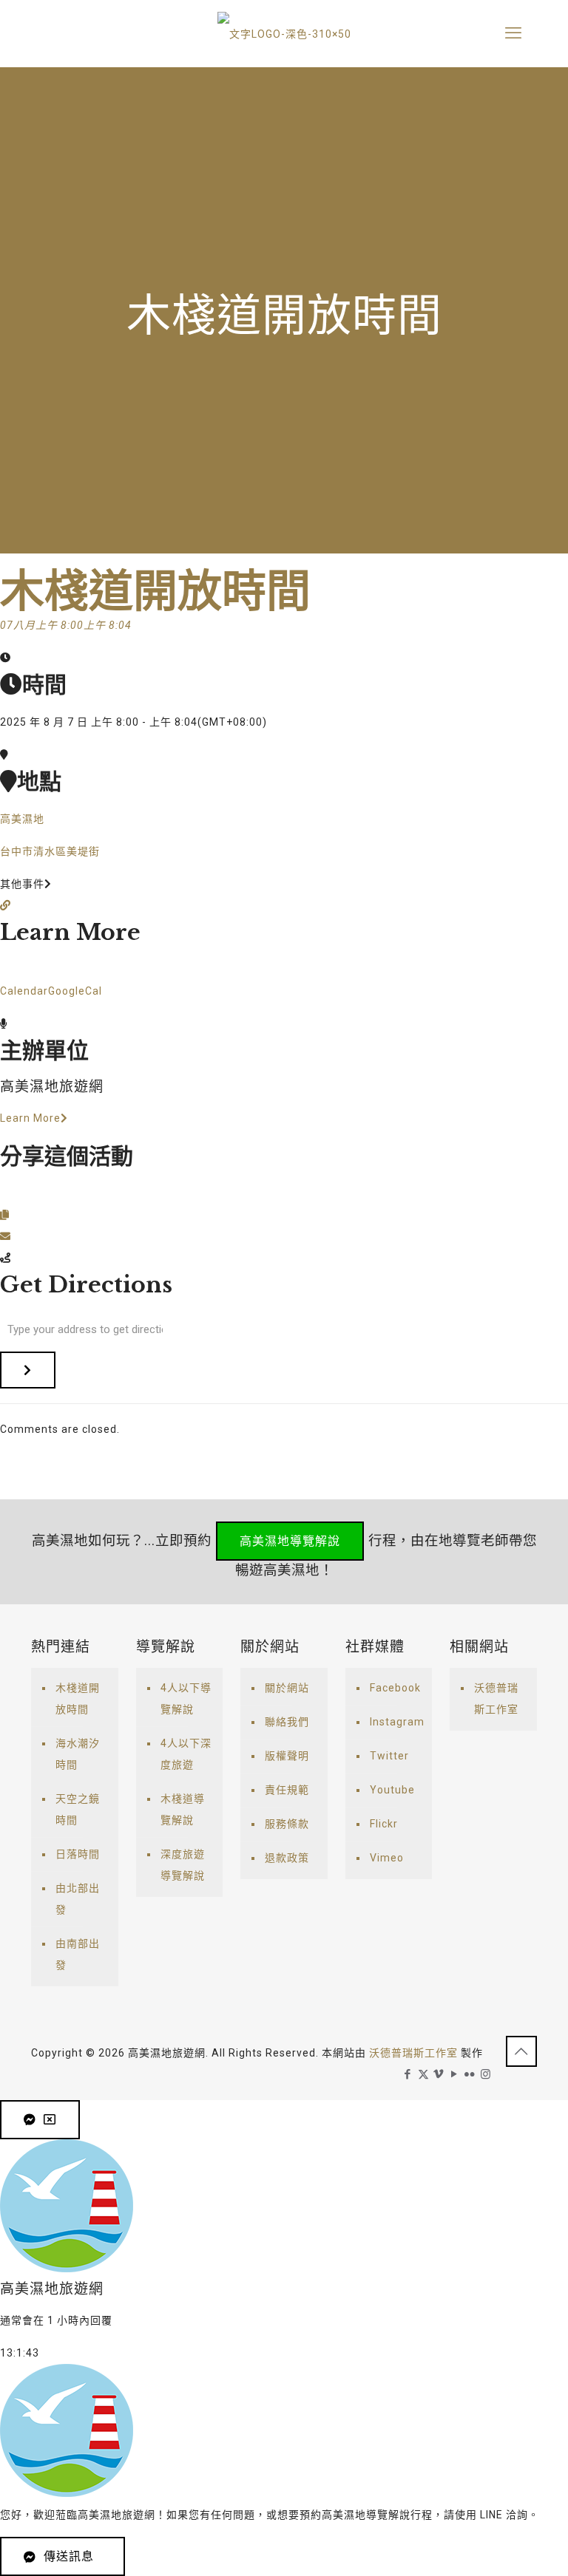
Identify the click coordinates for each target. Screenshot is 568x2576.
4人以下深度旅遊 (186, 1754)
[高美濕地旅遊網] (284, 33)
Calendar (24, 991)
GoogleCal (75, 991)
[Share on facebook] (6, 1193)
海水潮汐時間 (78, 1754)
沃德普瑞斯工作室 (496, 1698)
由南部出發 (78, 1954)
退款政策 (287, 1858)
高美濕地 (22, 819)
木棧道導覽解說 (183, 1809)
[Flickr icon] (470, 2074)
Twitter (389, 1756)
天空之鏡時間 (78, 1809)
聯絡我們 (287, 1722)
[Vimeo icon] (439, 2074)
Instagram (397, 1722)
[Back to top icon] (521, 2051)
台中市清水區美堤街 (50, 851)
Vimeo (387, 1858)
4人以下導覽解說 (186, 1698)
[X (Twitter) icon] (423, 2074)
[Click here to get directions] (28, 1370)
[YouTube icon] (454, 2074)
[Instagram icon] (486, 2074)
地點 (39, 781)
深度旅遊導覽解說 (183, 1865)
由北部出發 (78, 1899)
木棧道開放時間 (78, 1698)
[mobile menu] (513, 33)
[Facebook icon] (408, 2074)
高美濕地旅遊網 (52, 1087)
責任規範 (287, 1790)
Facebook (395, 1688)
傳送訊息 (69, 2556)
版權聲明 (287, 1756)
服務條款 (287, 1824)
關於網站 (287, 1688)
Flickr (384, 1824)
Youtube (392, 1790)
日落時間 (78, 1854)
